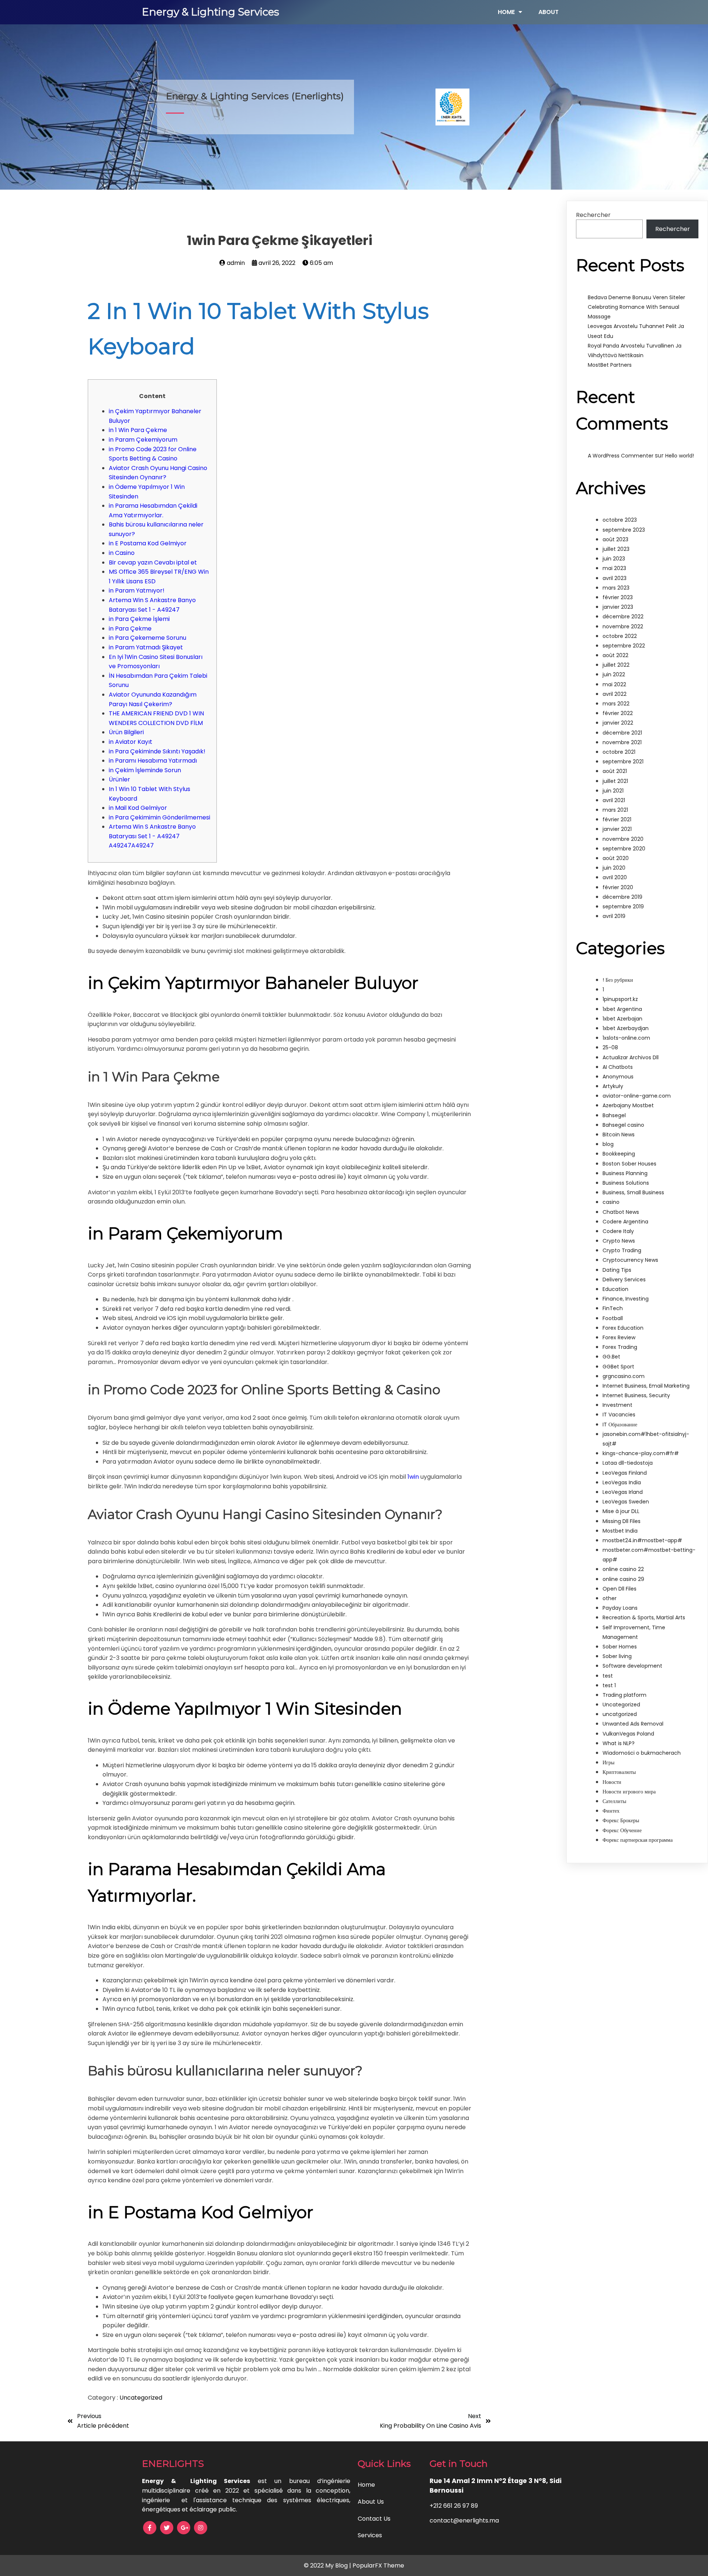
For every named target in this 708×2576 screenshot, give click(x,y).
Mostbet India (620, 1531)
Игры (608, 1762)
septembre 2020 (624, 849)
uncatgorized (620, 1714)
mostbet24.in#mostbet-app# (642, 1540)
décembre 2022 (623, 617)
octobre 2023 (620, 520)
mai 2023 (614, 568)
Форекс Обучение (622, 1830)
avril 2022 (615, 694)
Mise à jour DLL (621, 1511)
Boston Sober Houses (629, 1164)
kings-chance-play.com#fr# (641, 1453)
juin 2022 (614, 674)
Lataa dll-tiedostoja (628, 1463)
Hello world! (680, 456)
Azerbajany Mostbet (628, 1105)
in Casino (122, 553)
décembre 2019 (622, 897)
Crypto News (619, 1241)
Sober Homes (620, 1647)
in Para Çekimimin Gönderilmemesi (159, 817)
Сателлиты (614, 1801)
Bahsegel (614, 1115)
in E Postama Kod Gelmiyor (148, 543)
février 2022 (618, 713)
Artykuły (613, 1086)
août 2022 (615, 655)
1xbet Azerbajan (622, 1019)
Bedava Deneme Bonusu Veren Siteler (636, 297)
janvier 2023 (618, 607)
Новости (612, 1782)
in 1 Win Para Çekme (138, 430)
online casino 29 (623, 1579)
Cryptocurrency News (630, 1260)
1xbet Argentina (622, 1009)
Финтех (611, 1811)
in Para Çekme (130, 629)
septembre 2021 (623, 762)
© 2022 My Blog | (328, 2565)
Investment (617, 1405)
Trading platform (624, 1695)
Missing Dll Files (622, 1521)
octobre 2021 (619, 752)
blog (608, 1144)
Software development (632, 1666)
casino (611, 1202)
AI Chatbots (618, 1067)
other (610, 1598)
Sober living (617, 1656)
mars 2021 (615, 810)
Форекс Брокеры (621, 1820)
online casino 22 (623, 1569)
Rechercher (593, 215)
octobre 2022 (620, 636)
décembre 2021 (622, 733)
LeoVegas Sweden (626, 1502)
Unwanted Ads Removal (633, 1724)
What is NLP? (619, 1743)
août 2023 (615, 539)
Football (613, 1318)
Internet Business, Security (636, 1395)
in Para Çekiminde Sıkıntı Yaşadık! (157, 751)
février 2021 (617, 819)
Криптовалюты (619, 1772)
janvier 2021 (617, 829)
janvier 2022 (618, 723)
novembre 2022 (623, 626)
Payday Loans (620, 1608)
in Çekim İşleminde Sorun (145, 770)
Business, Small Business (633, 1192)
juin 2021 (613, 791)
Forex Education (623, 1328)
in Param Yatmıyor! (137, 591)
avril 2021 (614, 800)
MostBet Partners (610, 365)
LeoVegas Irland (623, 1492)
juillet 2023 (616, 549)
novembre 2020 (623, 839)
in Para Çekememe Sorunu (147, 638)
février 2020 (618, 887)
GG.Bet (611, 1357)
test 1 (609, 1685)
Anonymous (618, 1077)
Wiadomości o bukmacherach (642, 1753)
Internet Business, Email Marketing (646, 1386)
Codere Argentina (625, 1222)
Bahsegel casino (623, 1125)
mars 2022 (616, 704)
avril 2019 (614, 916)
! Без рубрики (618, 980)
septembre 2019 (623, 907)
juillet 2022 (616, 665)
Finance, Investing (626, 1299)
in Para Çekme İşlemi (139, 619)
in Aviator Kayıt (131, 742)
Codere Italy (618, 1231)
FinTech (613, 1308)
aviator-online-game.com (637, 1096)
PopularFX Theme (378, 2565)
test (608, 1676)
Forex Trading (620, 1347)
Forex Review (619, 1337)
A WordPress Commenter (621, 456)
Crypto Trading (622, 1250)
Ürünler (119, 779)
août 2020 (616, 858)
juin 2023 (614, 559)
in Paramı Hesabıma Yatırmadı (153, 761)
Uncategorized (141, 2398)
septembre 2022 (624, 646)
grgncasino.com (624, 1376)
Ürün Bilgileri (126, 732)
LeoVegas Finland (625, 1473)
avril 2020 (615, 877)
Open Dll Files (619, 1589)
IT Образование (620, 1425)
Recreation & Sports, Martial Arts (644, 1617)
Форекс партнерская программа (638, 1840)
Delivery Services (624, 1280)
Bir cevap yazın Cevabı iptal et (153, 562)
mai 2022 (614, 684)
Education (615, 1289)
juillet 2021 (615, 781)
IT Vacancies (619, 1415)
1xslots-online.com (626, 1038)
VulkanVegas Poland (628, 1734)
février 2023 (618, 597)
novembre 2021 (622, 742)
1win (413, 1477)
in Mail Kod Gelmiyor (138, 808)
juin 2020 (614, 868)
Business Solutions (626, 1183)
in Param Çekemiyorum (143, 440)
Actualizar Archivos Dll (631, 1057)
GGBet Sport (618, 1367)
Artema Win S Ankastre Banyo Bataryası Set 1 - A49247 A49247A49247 (152, 836)
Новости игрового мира (629, 1792)
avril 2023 (615, 578)
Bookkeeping (619, 1154)
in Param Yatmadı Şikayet (146, 647)
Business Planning (625, 1173)
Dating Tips (617, 1270)
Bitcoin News (619, 1135)
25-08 (610, 1047)
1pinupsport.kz (620, 999)
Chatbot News (621, 1212)
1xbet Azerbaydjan (626, 1028)
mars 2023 (616, 588)
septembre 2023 (624, 530)
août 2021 (615, 771)
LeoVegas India (622, 1482)
